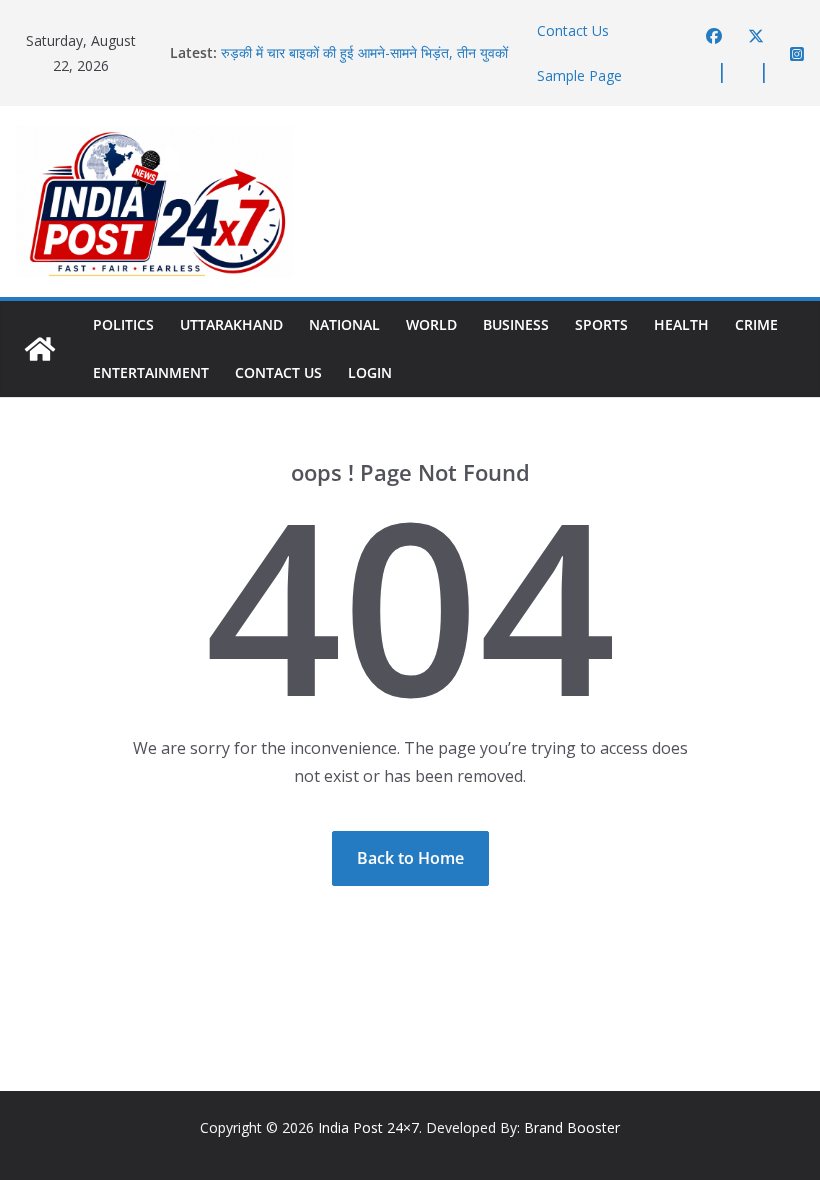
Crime (756, 324)
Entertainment (151, 372)
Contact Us (573, 30)
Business (516, 324)
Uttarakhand (231, 324)
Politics (123, 324)
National (344, 324)
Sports (601, 324)
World (431, 324)
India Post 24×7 (368, 1127)
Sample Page (579, 75)
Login (370, 372)
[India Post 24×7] (40, 349)
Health (681, 324)
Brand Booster (572, 1127)
